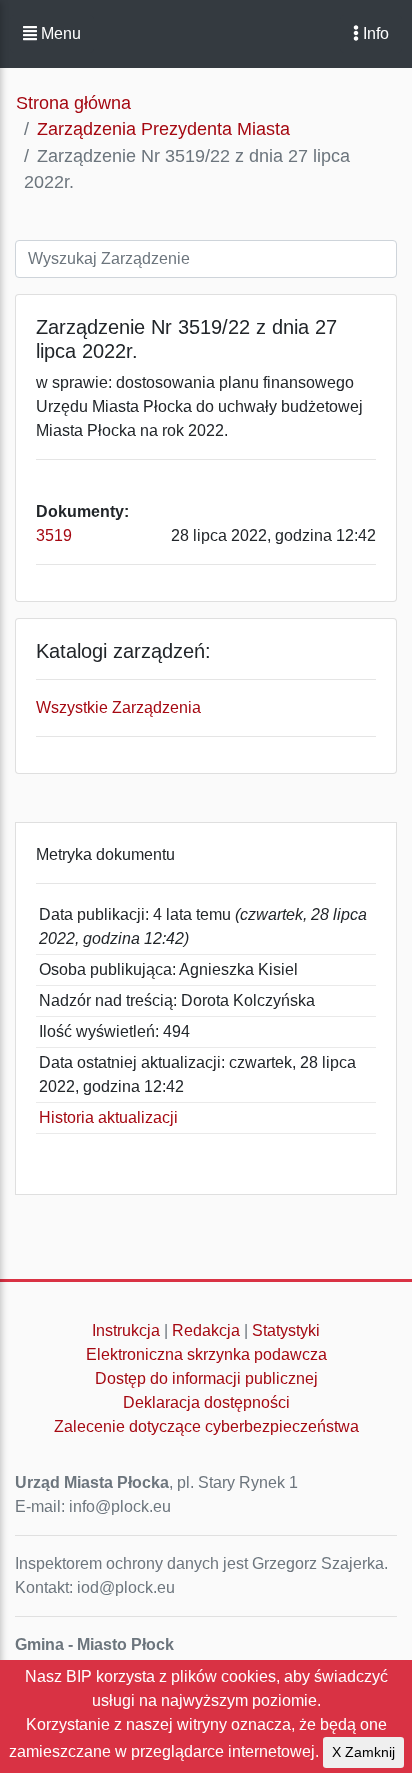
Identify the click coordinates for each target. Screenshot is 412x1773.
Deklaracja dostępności (206, 1402)
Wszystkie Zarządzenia (118, 707)
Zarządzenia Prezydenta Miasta (163, 129)
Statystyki (286, 1330)
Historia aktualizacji (108, 1117)
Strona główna (73, 103)
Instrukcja (126, 1330)
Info (374, 33)
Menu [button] (59, 33)
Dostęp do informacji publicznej (206, 1378)
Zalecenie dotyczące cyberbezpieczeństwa (206, 1426)
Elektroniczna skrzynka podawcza (206, 1354)
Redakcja (206, 1330)
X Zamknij (363, 1752)
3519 (54, 535)
